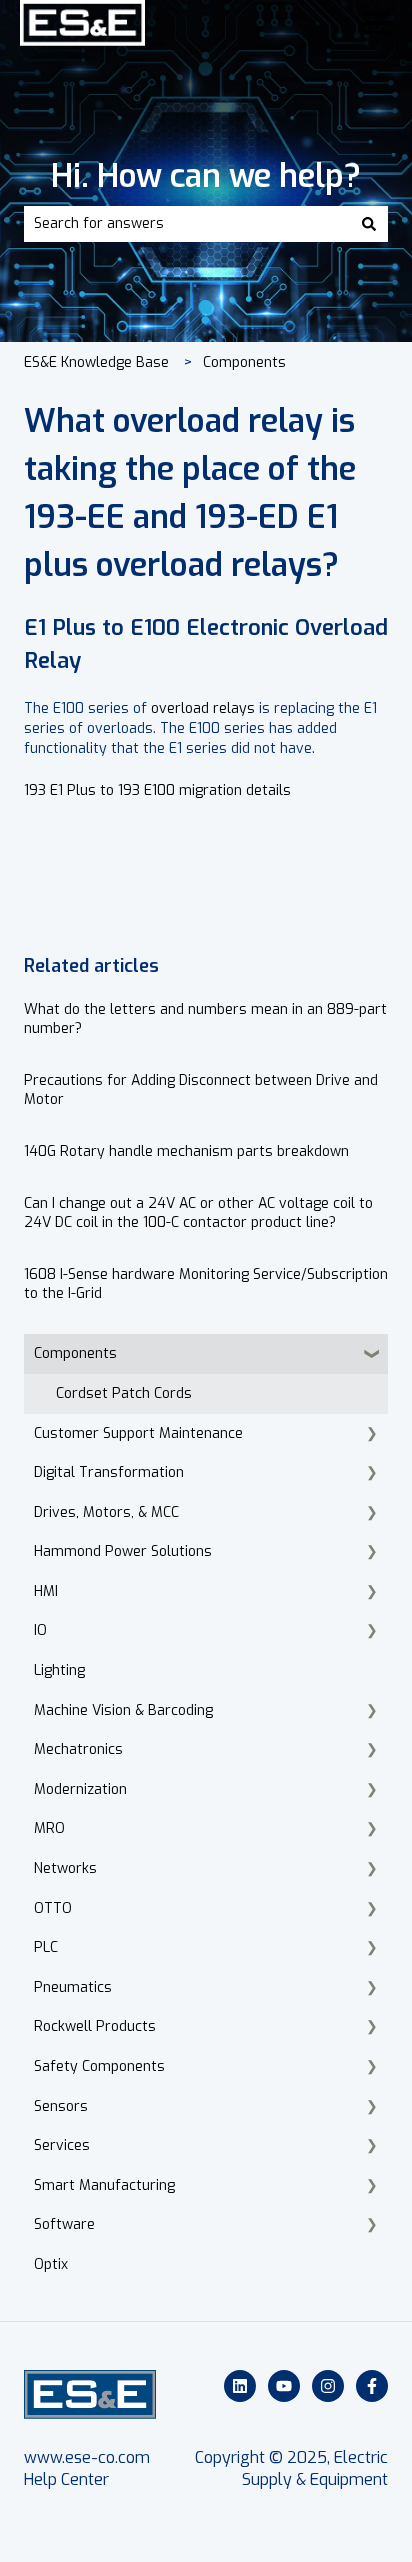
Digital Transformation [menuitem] (109, 1472)
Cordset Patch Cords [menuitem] (124, 1393)
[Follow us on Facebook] (372, 2386)
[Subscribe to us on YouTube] (284, 2386)
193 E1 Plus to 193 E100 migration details (157, 790)
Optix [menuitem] (51, 2264)
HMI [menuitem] (46, 1591)
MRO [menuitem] (49, 1828)
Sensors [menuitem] (61, 2106)
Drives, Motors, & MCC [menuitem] (106, 1512)
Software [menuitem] (64, 2224)
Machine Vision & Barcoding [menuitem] (123, 1710)
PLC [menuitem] (46, 1947)
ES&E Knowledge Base (96, 362)
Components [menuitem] (75, 1353)
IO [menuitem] (40, 1630)
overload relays (203, 708)
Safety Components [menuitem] (99, 2066)
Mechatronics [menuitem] (78, 1749)
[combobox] (187, 224)
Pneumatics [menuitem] (73, 1987)
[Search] (369, 224)
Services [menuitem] (62, 2145)
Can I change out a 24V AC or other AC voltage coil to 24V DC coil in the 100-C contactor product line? (198, 1213)
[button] (372, 1356)
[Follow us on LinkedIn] (240, 2386)
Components (244, 362)
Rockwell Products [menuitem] (95, 2026)
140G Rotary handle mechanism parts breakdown (186, 1151)
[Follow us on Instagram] (328, 2386)
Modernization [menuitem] (80, 1789)
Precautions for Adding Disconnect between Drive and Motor (201, 1090)
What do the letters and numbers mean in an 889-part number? (205, 1019)
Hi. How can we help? (206, 176)
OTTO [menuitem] (53, 1908)
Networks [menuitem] (65, 1868)
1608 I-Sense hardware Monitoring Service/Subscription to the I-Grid (206, 1284)
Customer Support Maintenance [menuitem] (138, 1433)
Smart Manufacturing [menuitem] (104, 2185)
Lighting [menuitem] (59, 1670)
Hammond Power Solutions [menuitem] (123, 1551)
